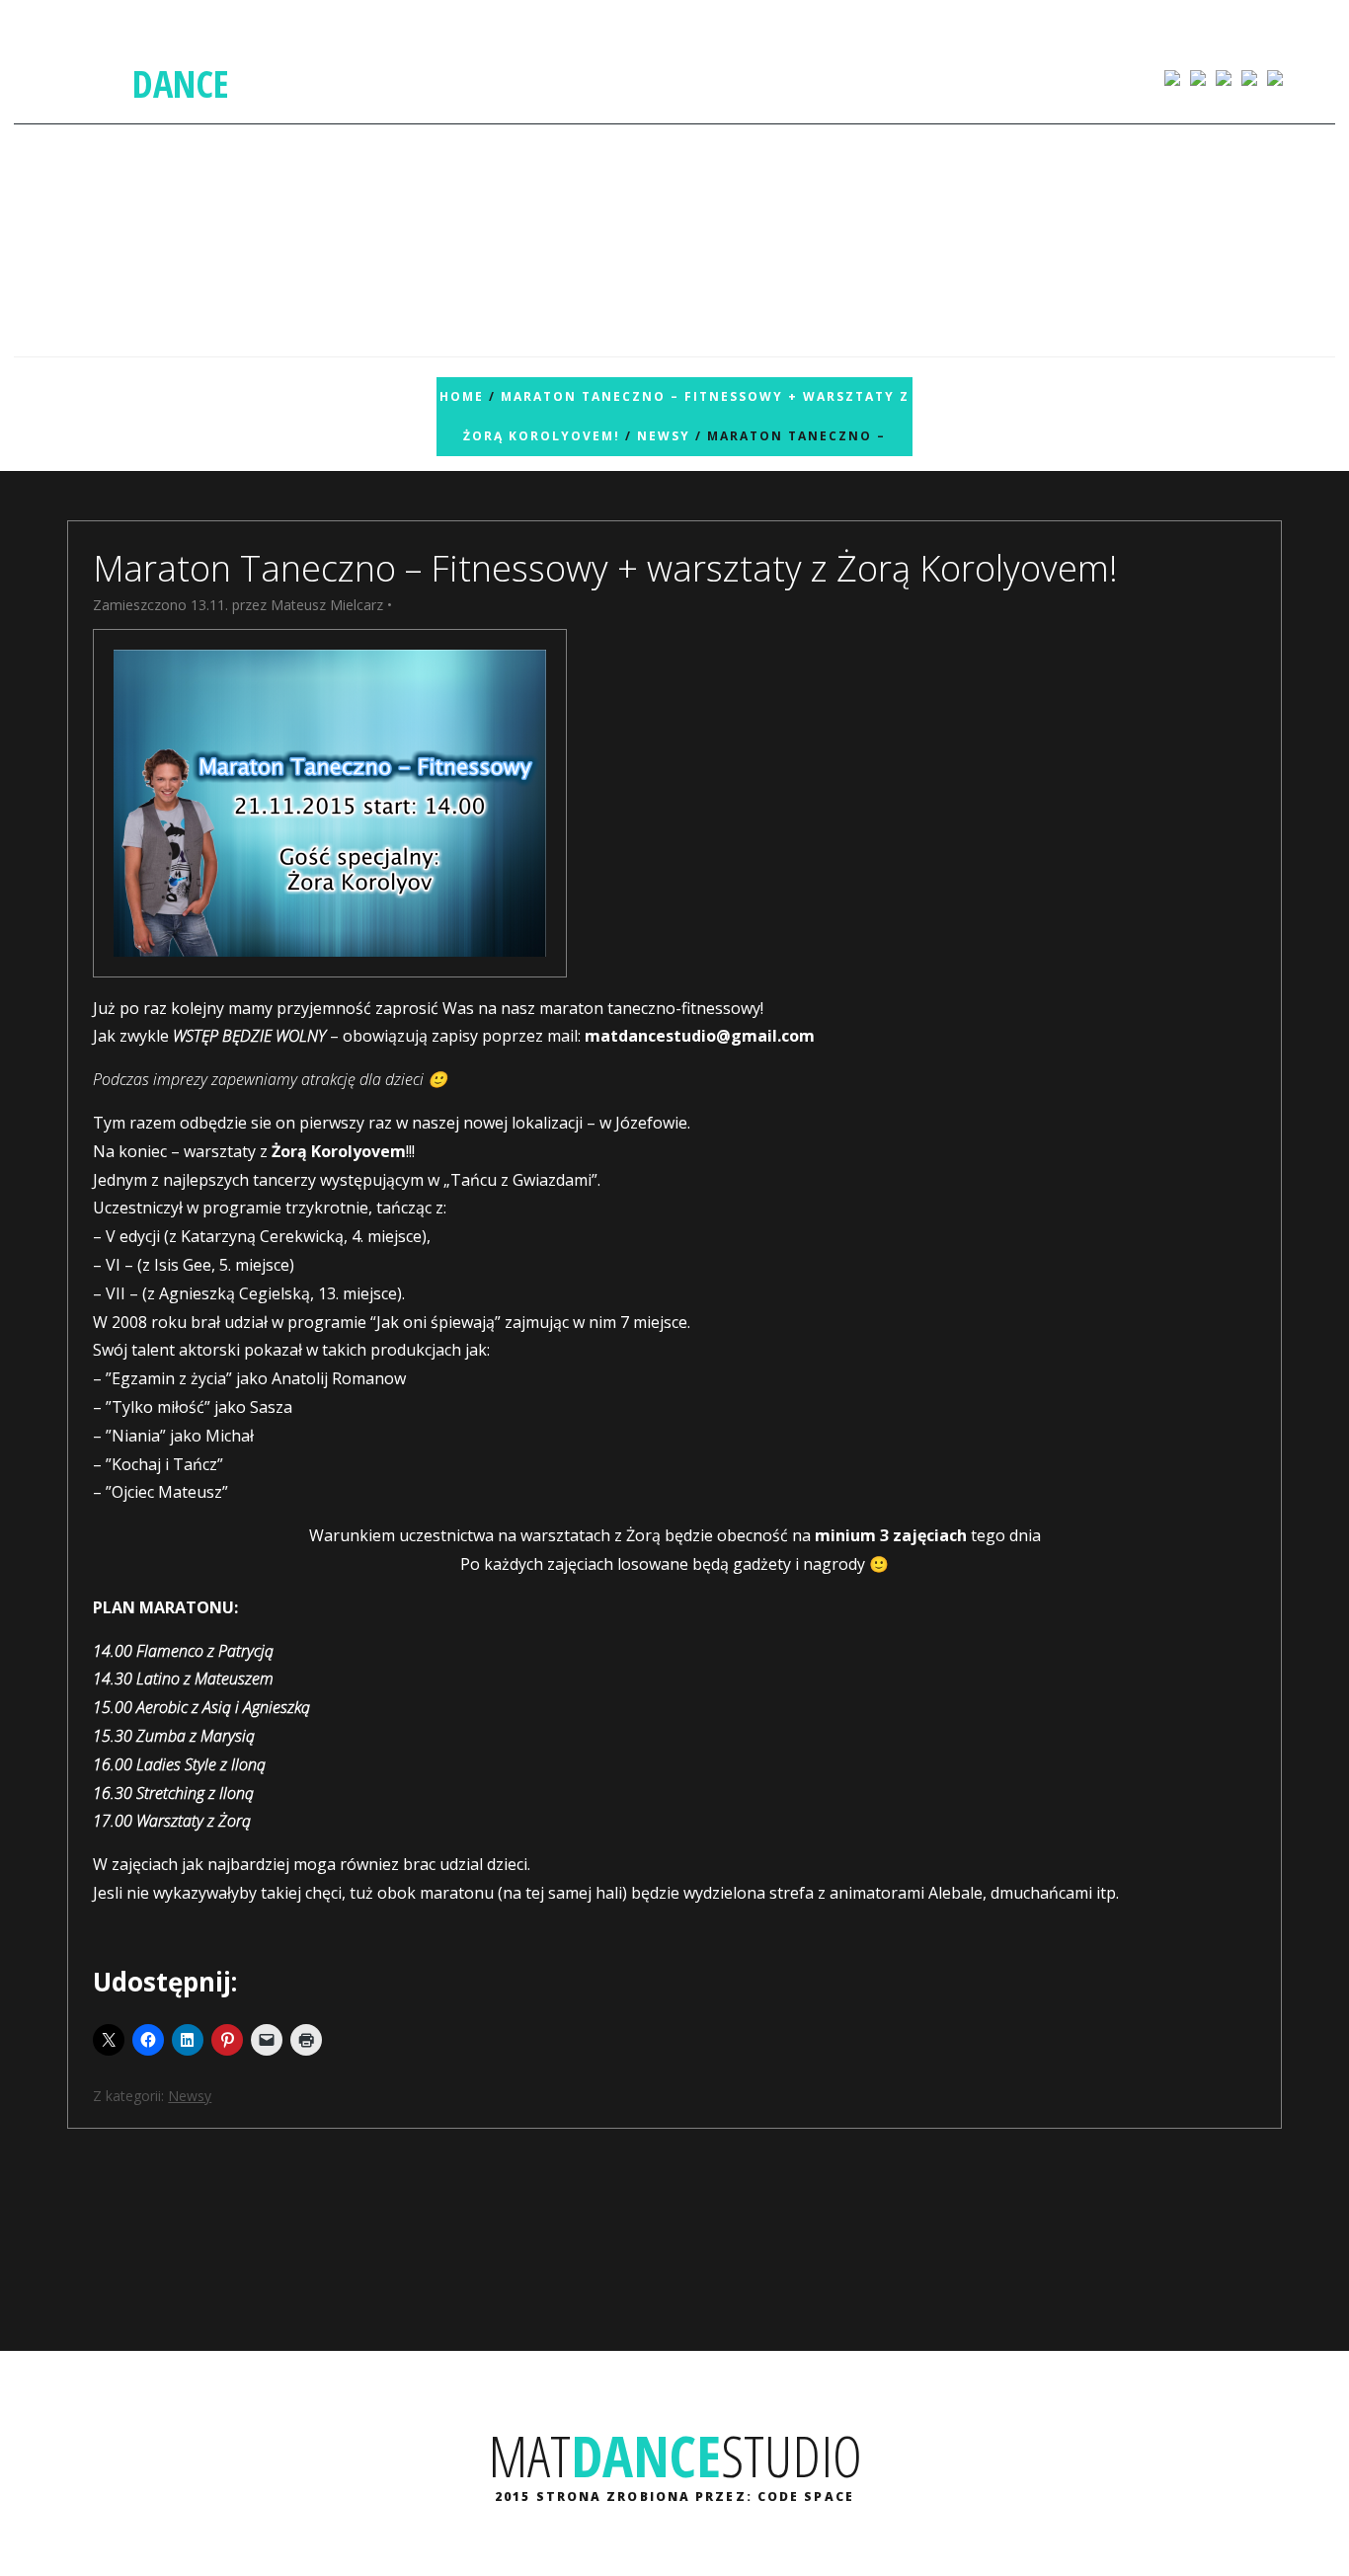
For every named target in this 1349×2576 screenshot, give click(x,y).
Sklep (513, 77)
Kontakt (990, 77)
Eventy (791, 77)
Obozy (887, 77)
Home (462, 396)
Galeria (437, 77)
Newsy (664, 436)
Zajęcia (335, 77)
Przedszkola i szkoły (649, 77)
